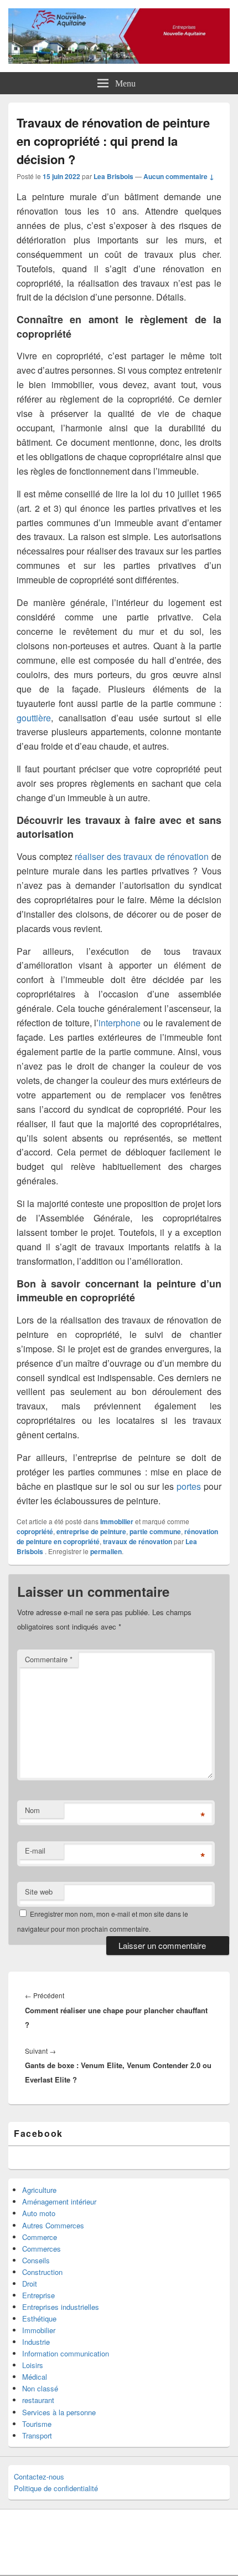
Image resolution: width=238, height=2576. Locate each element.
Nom (32, 1810)
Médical (35, 2377)
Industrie (36, 2342)
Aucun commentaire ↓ (179, 176)
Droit (30, 2284)
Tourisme (37, 2424)
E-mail (35, 1850)
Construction (42, 2272)
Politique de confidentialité (56, 2488)
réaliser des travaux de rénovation (142, 856)
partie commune (155, 1531)
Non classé (40, 2388)
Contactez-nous (39, 2476)
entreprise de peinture (91, 1531)
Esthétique (39, 2318)
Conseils (36, 2260)
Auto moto (39, 2213)
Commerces (42, 2249)
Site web (39, 1892)
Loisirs (33, 2365)
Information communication (66, 2353)
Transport (37, 2435)
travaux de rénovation (138, 1541)
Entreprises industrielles (61, 2307)
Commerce (40, 2237)
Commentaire (49, 1659)
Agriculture (39, 2190)
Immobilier (117, 1521)
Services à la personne (59, 2412)
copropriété (35, 1531)
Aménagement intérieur (59, 2201)
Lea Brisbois (113, 176)
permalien (106, 1551)
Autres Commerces (53, 2225)
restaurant (38, 2400)
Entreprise (38, 2295)
